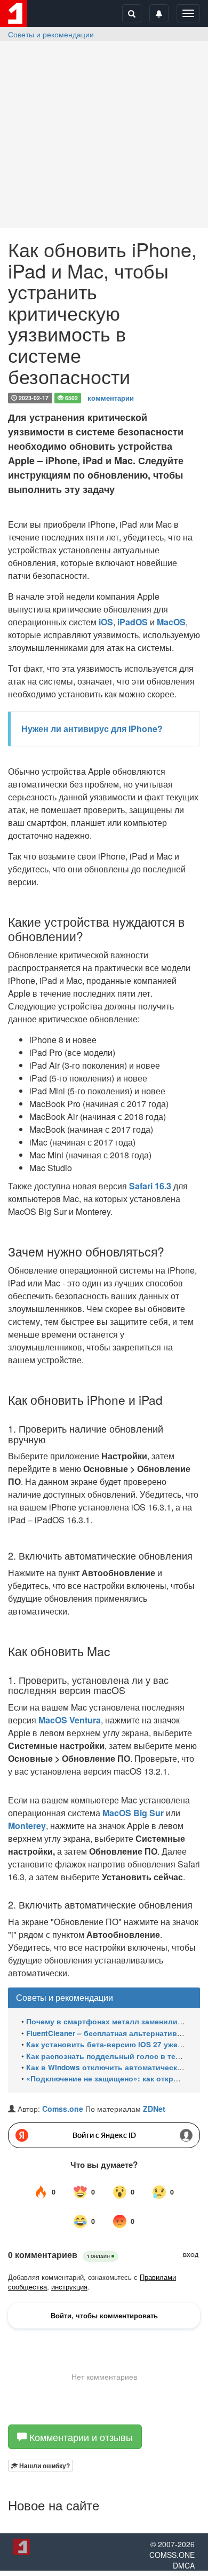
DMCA (184, 2565)
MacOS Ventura (70, 1720)
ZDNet (154, 2109)
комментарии (111, 397)
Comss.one (63, 2109)
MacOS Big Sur (133, 1813)
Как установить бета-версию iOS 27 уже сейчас (116, 2044)
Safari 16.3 (150, 1186)
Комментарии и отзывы (80, 2437)
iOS (106, 622)
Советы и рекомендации (51, 34)
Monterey (27, 1826)
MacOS (171, 622)
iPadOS (133, 622)
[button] (41, 2466)
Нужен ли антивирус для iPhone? (92, 729)
